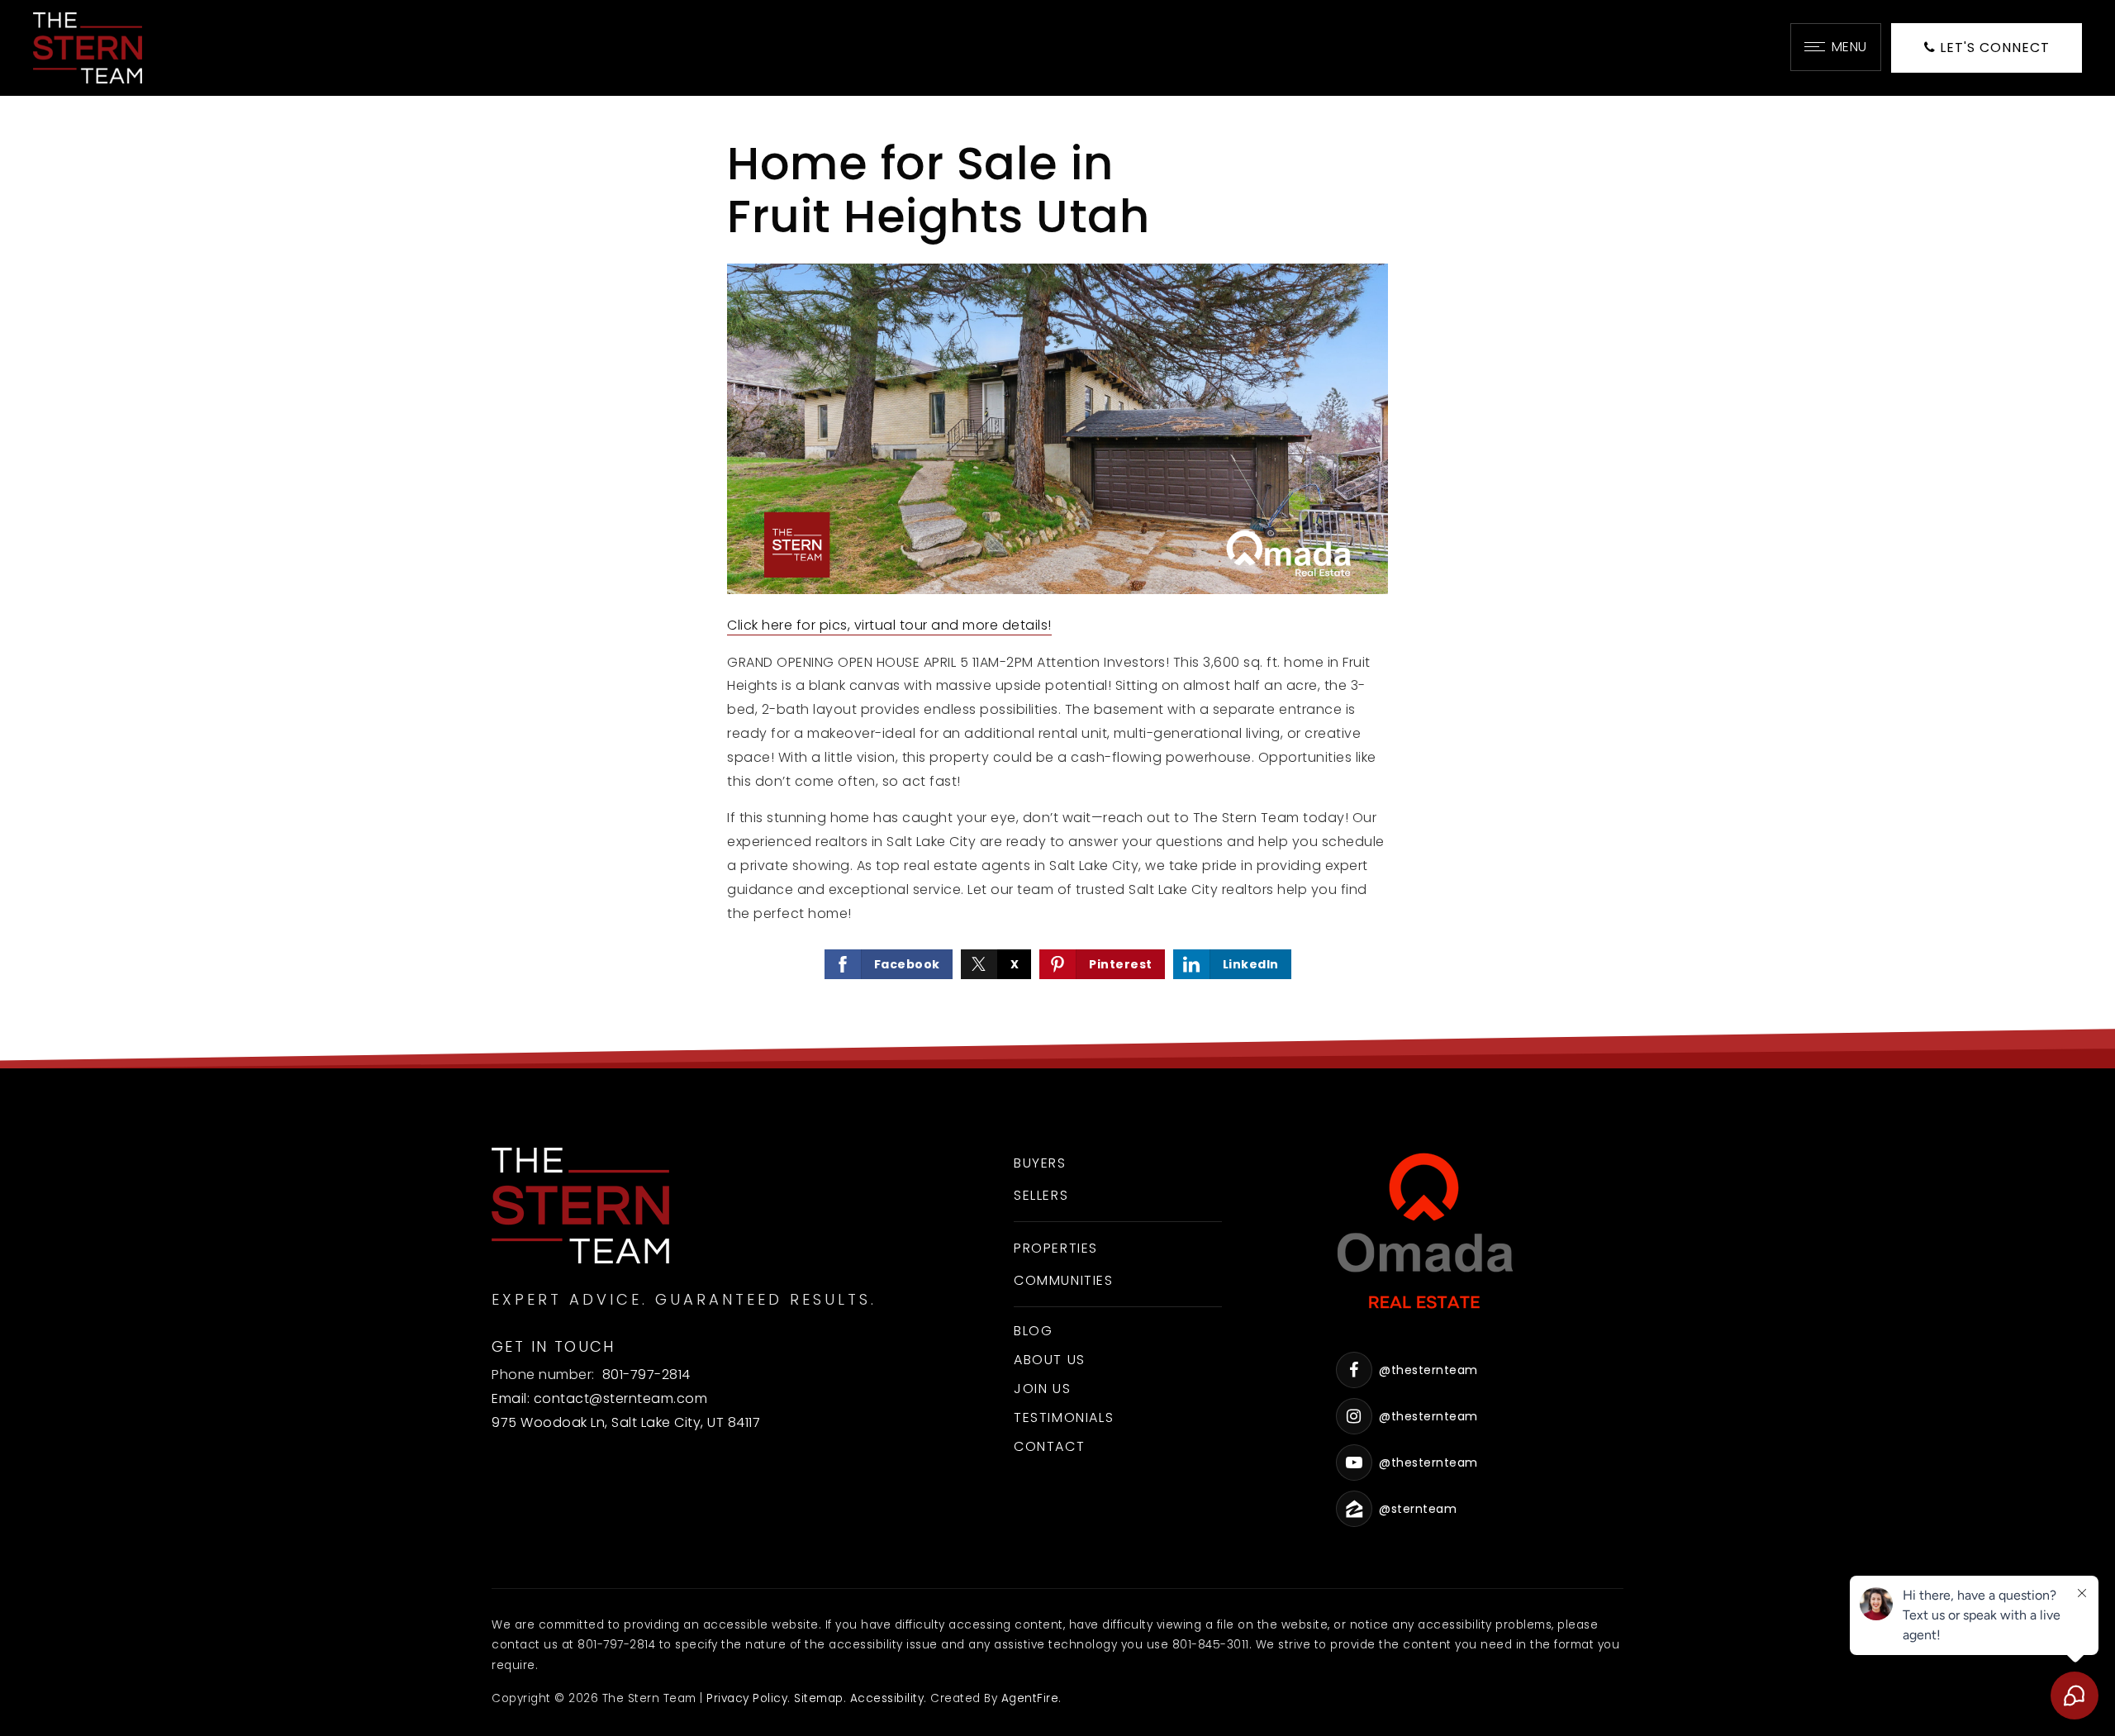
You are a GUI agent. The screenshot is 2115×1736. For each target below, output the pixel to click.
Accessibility (887, 1698)
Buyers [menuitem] (1040, 1163)
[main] (1057, 582)
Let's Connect (1993, 48)
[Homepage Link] (88, 47)
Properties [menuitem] (1056, 1248)
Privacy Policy (747, 1698)
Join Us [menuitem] (1042, 1389)
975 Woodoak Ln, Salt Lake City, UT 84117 (626, 1422)
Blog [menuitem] (1033, 1331)
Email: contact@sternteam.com (599, 1398)
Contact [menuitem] (1049, 1446)
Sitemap (819, 1698)
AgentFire (1030, 1698)
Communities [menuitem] (1064, 1280)
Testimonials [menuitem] (1064, 1417)
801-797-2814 (646, 1375)
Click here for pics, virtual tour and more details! (889, 625)
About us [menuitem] (1050, 1360)
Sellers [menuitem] (1041, 1195)
